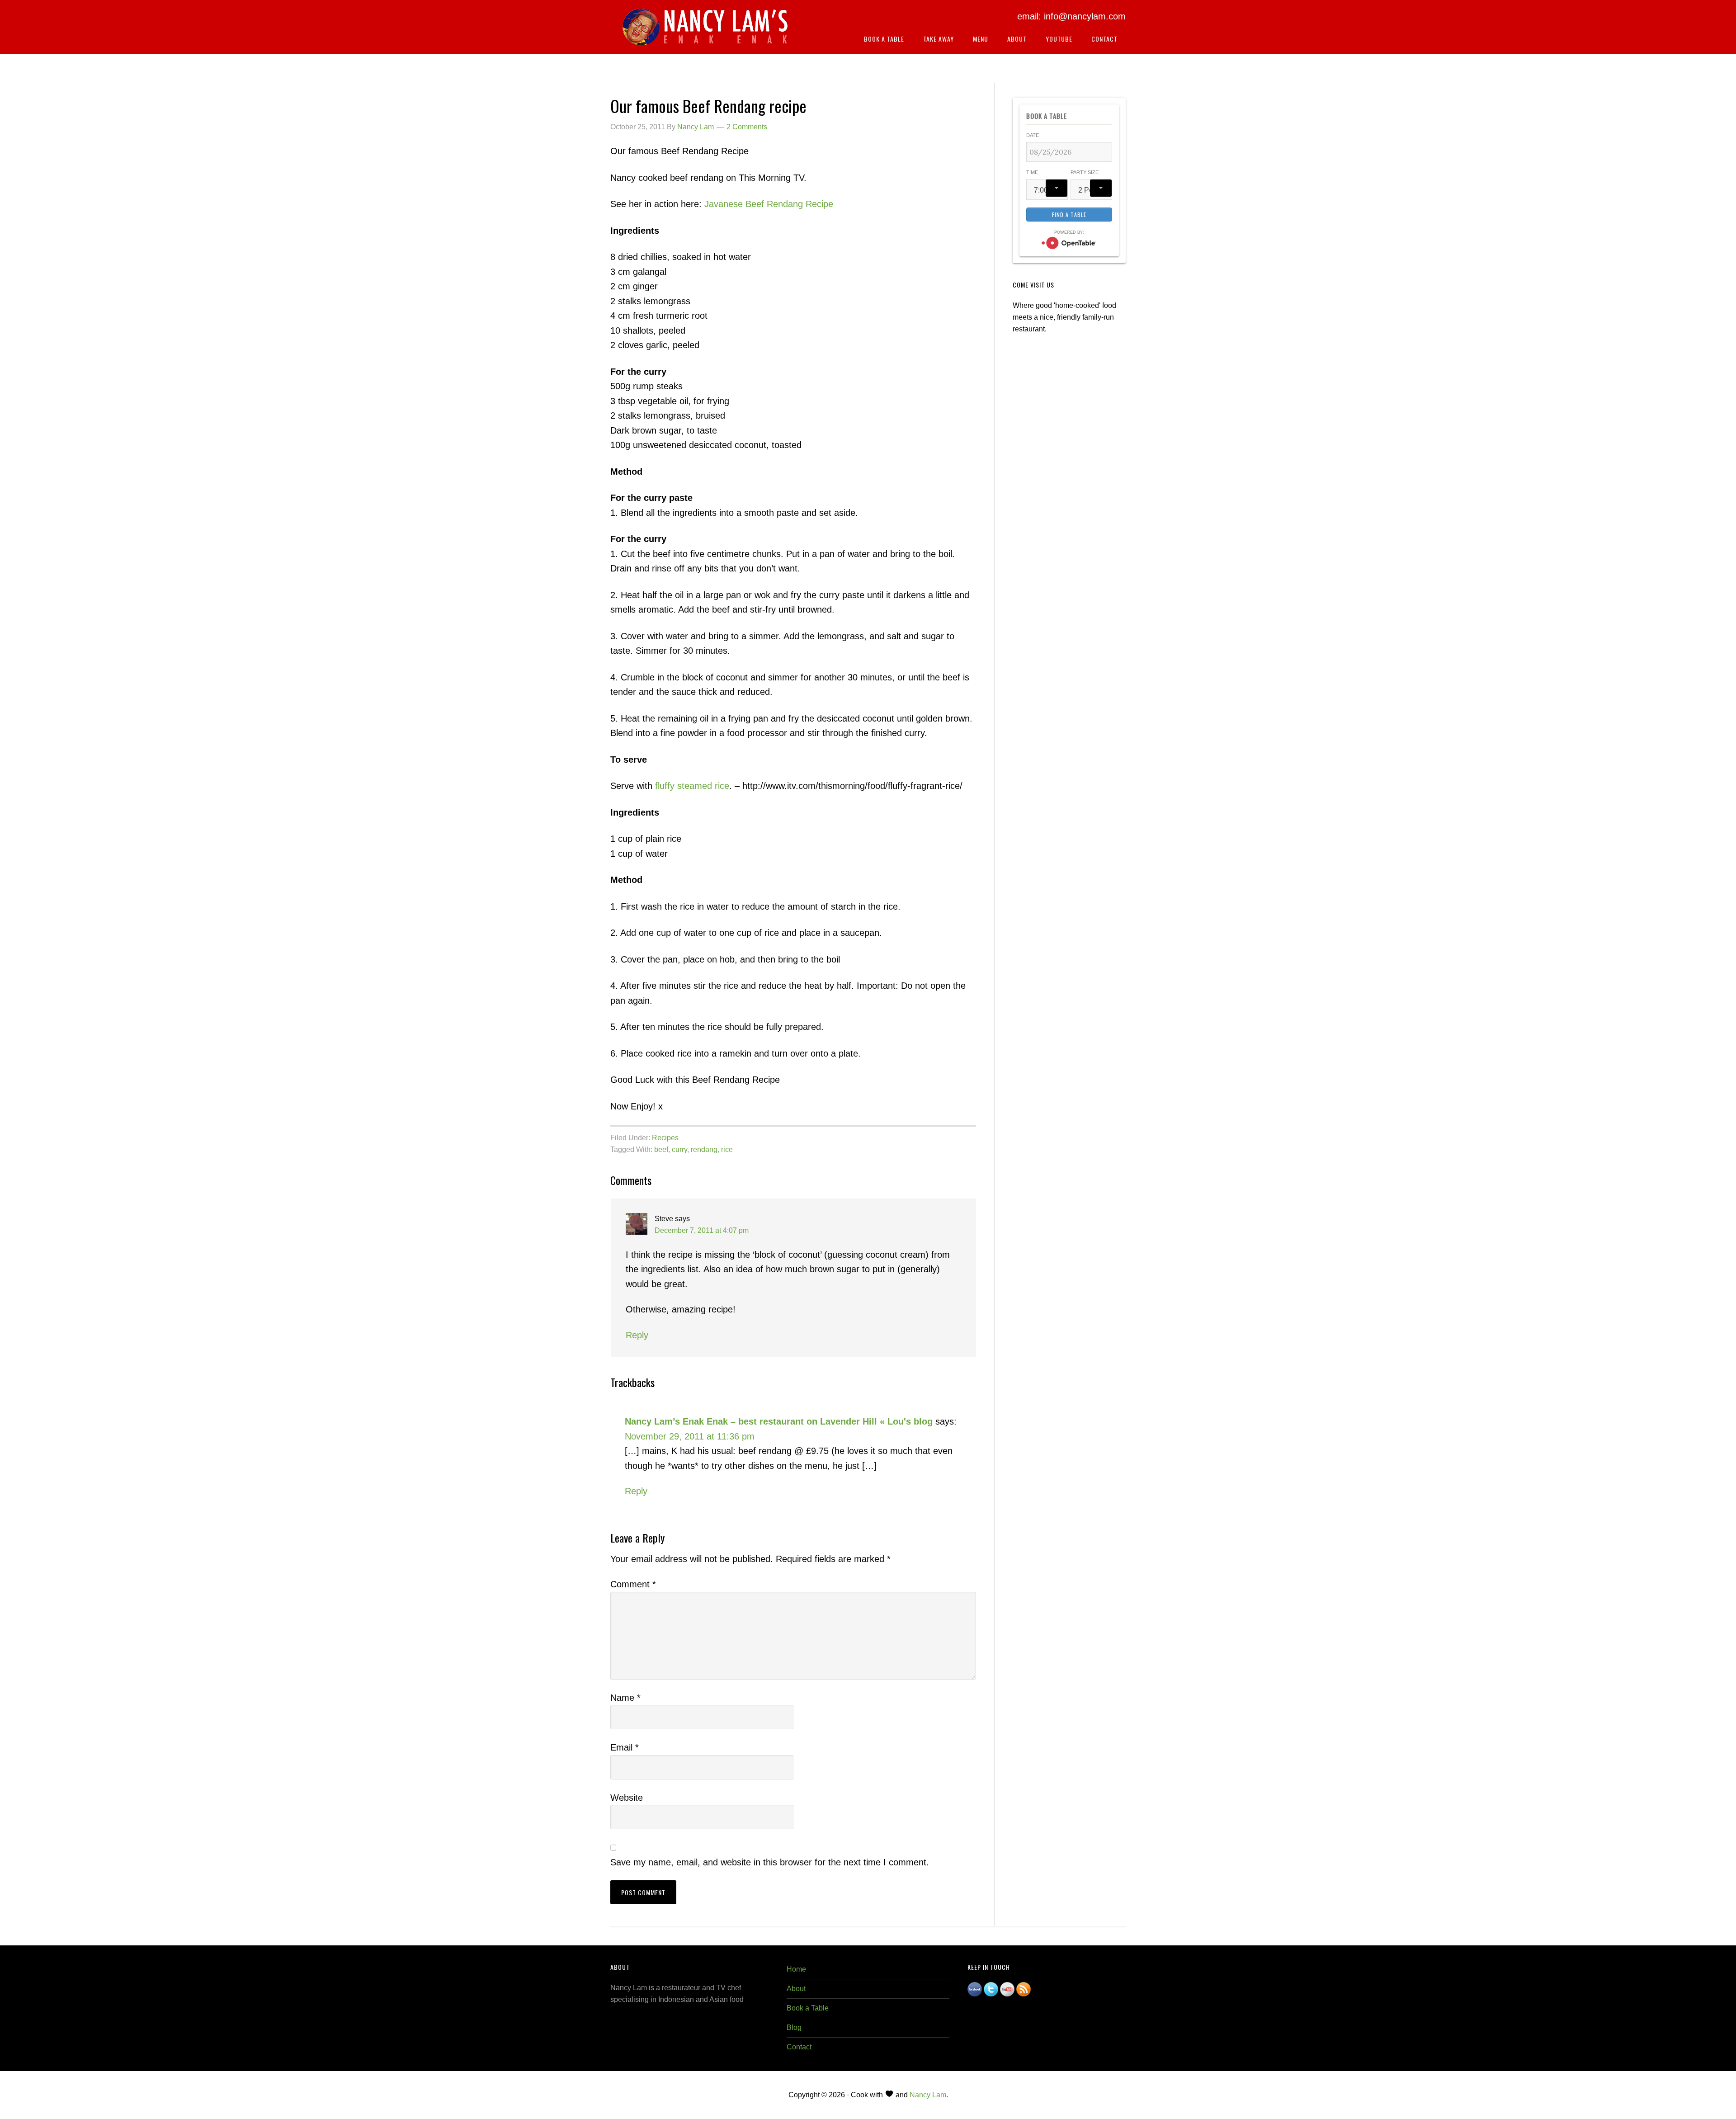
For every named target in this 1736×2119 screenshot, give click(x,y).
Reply (637, 1335)
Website (627, 1798)
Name (625, 1698)
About (796, 1989)
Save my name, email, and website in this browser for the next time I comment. (770, 1862)
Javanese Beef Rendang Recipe (769, 204)
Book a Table (808, 2008)
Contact (799, 2047)
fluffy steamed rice (692, 786)
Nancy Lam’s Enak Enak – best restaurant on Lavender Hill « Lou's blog (779, 1421)
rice (727, 1149)
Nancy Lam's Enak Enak (705, 31)
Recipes (665, 1138)
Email (625, 1747)
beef (661, 1149)
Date (1033, 135)
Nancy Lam (928, 2095)
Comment (633, 1584)
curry (679, 1149)
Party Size (1085, 172)
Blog (794, 2027)
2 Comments (747, 127)
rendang (704, 1149)
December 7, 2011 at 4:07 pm (702, 1230)
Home (796, 1969)
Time (1032, 172)
